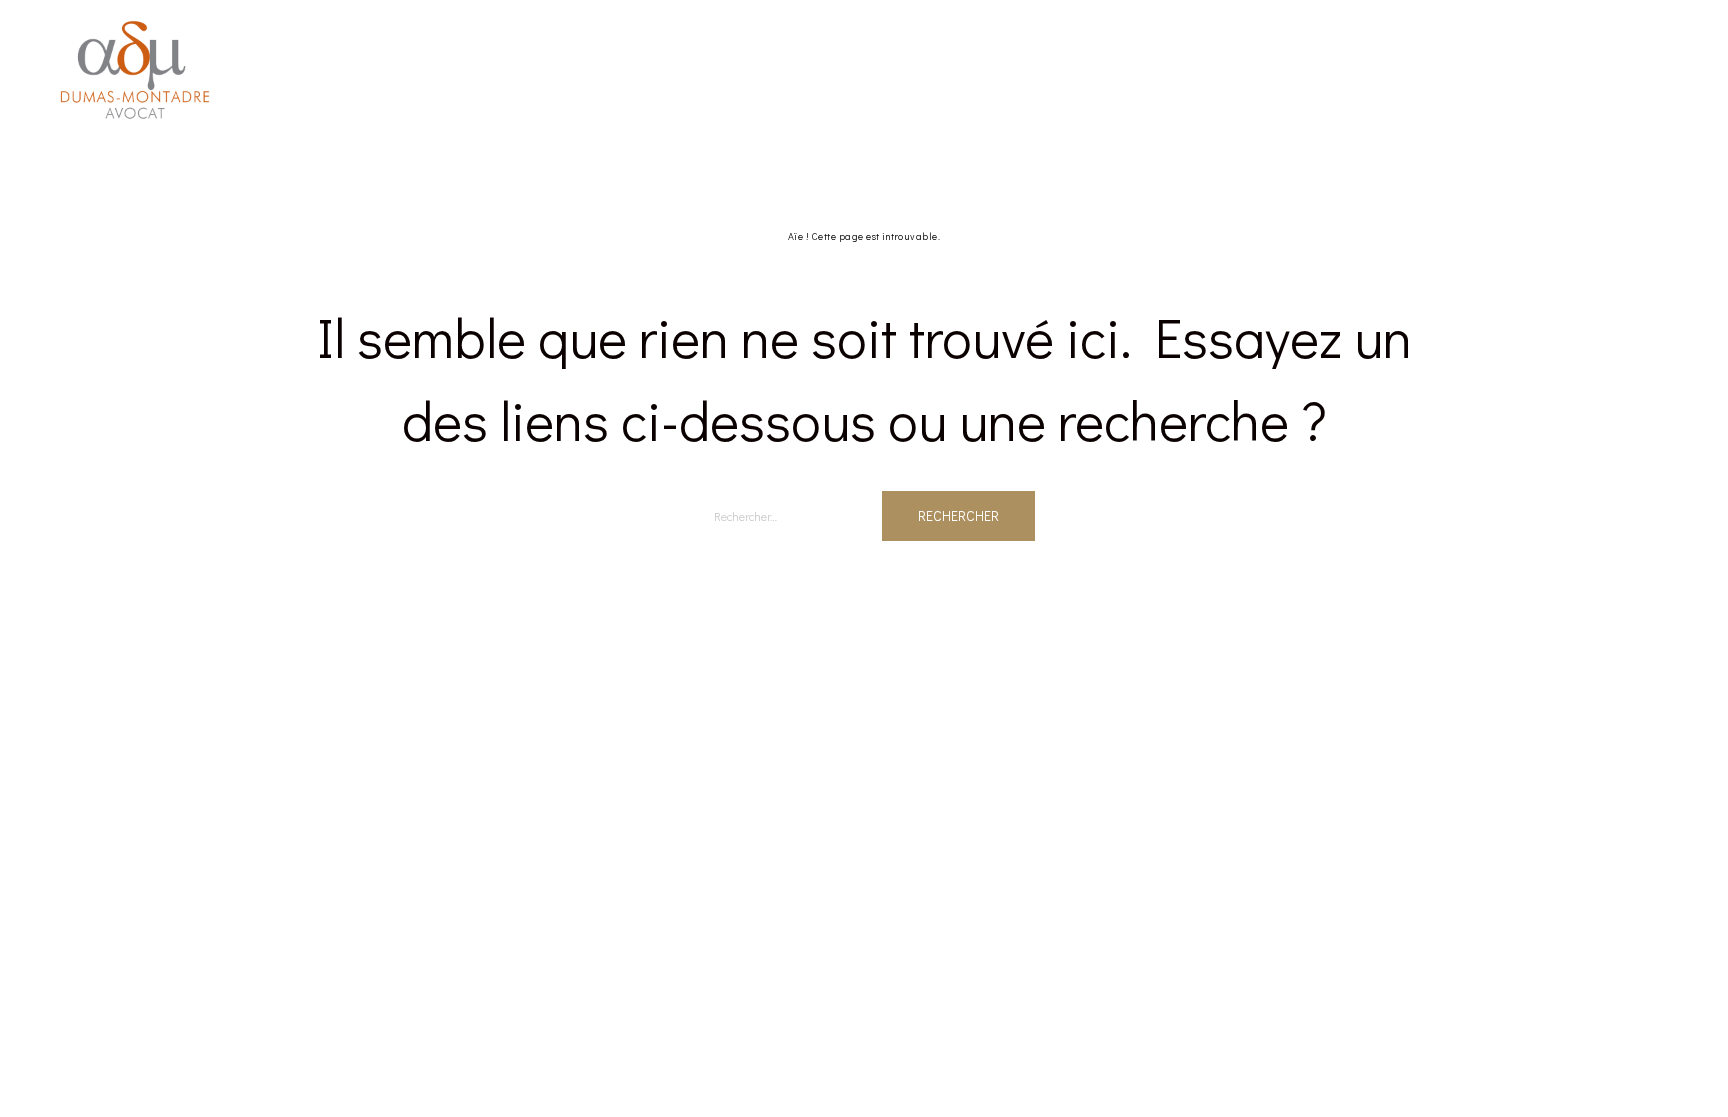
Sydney (589, 676)
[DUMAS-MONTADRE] (135, 68)
